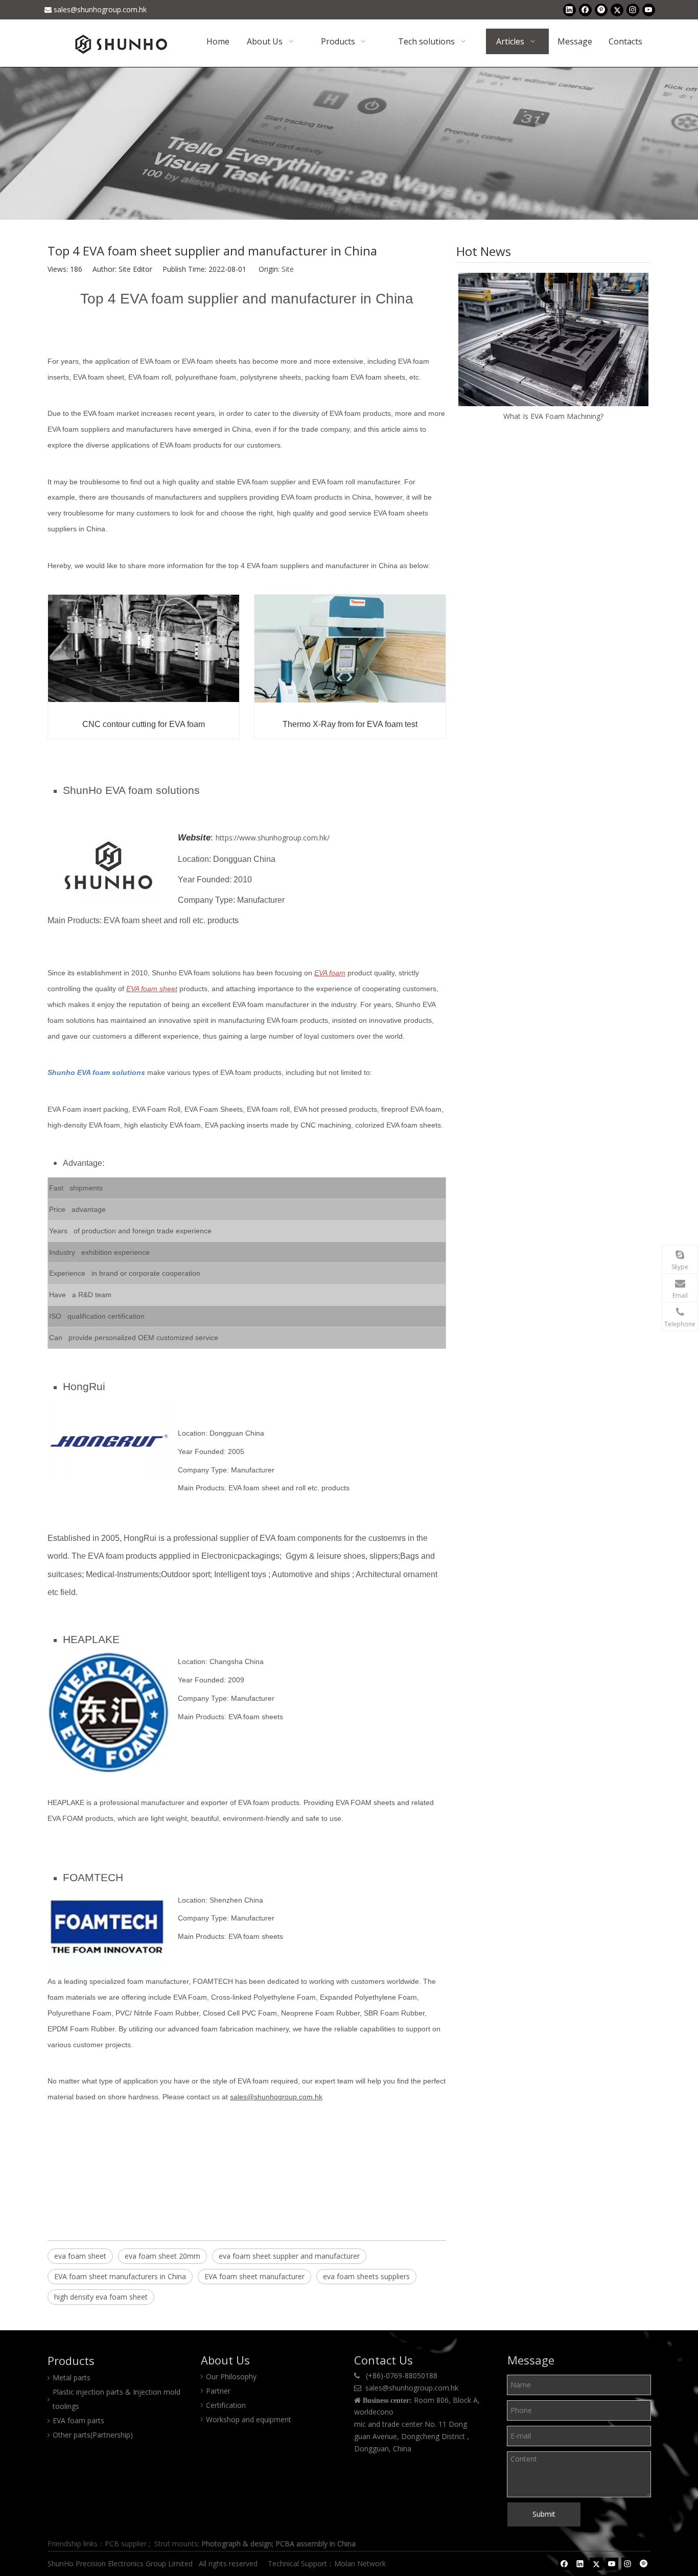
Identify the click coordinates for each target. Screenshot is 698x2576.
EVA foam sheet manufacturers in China (120, 2276)
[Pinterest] (601, 10)
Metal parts (72, 2378)
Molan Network (361, 2563)
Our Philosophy (231, 2376)
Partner (218, 2391)
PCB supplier (126, 2544)
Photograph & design (237, 2544)
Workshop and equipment (249, 2419)
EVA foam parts (78, 2420)
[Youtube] (649, 10)
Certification (226, 2405)
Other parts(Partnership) (93, 2435)
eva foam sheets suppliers (366, 2276)
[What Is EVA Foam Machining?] (553, 339)
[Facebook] (585, 10)
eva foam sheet (80, 2256)
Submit (544, 2514)
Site (288, 269)
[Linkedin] (569, 10)
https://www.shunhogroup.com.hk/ (273, 838)
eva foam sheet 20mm (162, 2256)
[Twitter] (617, 10)
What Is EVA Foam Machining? (553, 416)
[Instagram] (633, 10)
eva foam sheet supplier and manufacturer (289, 2256)
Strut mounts (176, 2544)
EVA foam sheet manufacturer (254, 2276)
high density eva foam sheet (101, 2297)
